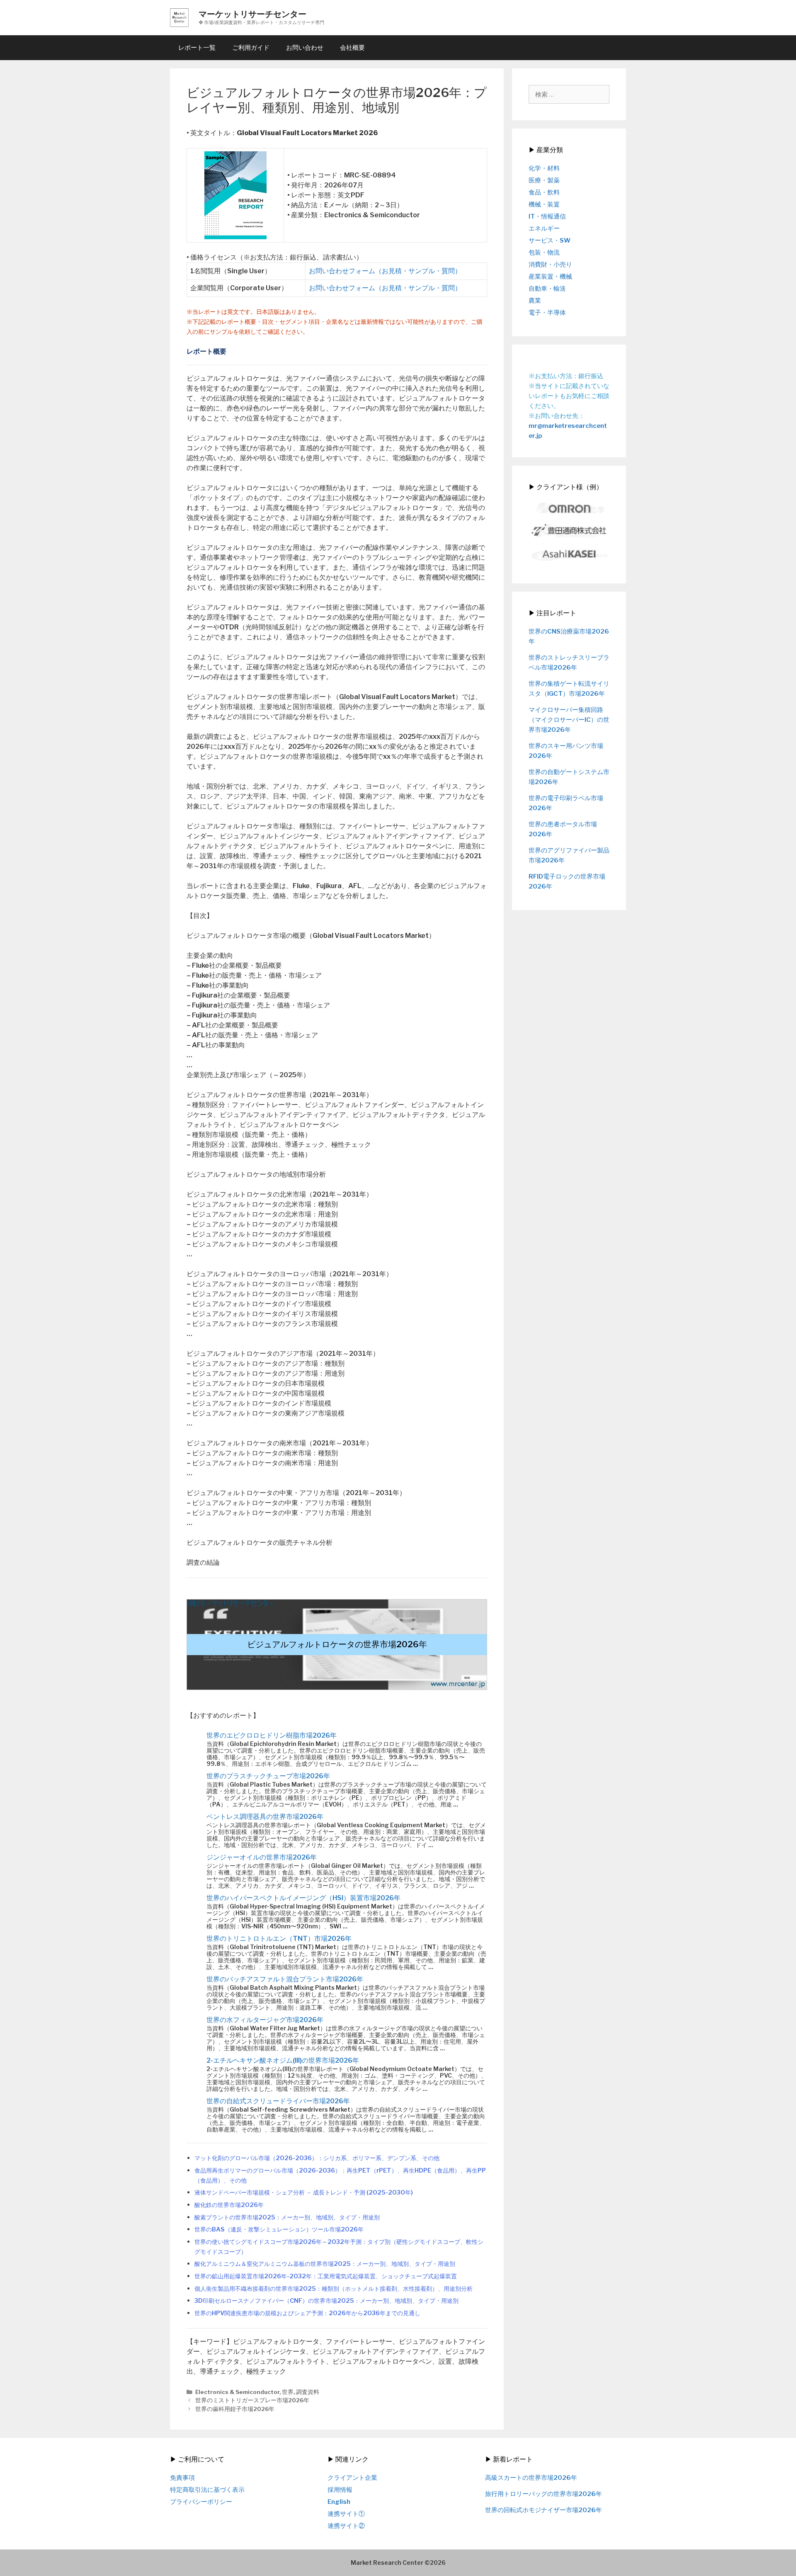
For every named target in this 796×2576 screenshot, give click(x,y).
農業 (535, 301)
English (339, 2502)
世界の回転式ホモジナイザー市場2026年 (544, 2510)
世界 (288, 2392)
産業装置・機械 (550, 277)
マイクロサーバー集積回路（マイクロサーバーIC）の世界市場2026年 (569, 720)
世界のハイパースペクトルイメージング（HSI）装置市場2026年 (303, 1898)
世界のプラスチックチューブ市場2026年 (268, 1776)
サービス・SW (550, 240)
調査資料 (308, 2392)
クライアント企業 (352, 2478)
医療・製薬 (544, 180)
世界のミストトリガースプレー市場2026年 (252, 2400)
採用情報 (340, 2490)
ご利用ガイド (251, 48)
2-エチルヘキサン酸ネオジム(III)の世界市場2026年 (283, 2060)
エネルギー (544, 228)
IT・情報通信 (547, 216)
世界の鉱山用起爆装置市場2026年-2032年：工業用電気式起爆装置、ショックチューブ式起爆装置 (326, 2276)
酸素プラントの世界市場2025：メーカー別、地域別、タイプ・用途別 (287, 2217)
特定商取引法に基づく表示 (207, 2490)
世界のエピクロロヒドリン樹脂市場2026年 (272, 1735)
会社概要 (352, 48)
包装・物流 (544, 253)
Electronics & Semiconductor (237, 2392)
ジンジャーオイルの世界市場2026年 (262, 1857)
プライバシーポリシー (201, 2502)
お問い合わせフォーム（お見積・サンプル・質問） (385, 271)
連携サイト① (346, 2514)
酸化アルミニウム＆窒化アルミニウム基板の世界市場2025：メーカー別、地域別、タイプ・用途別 (325, 2264)
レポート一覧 (197, 48)
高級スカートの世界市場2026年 (531, 2478)
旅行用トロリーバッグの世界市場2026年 (544, 2494)
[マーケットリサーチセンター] (179, 17)
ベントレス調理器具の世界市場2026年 (265, 1817)
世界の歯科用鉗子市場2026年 (235, 2409)
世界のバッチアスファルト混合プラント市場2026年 (285, 1979)
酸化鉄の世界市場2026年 (229, 2205)
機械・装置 (544, 204)
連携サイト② (346, 2526)
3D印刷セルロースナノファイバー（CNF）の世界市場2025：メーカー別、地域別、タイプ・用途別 (326, 2301)
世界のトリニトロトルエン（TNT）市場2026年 (279, 1939)
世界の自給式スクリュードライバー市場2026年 (278, 2101)
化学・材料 (544, 168)
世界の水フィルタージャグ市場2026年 (265, 2020)
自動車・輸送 (547, 289)
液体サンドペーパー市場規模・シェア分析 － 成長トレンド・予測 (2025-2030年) (304, 2192)
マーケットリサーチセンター (252, 14)
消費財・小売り (550, 265)
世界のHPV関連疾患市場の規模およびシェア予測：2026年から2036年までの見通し (307, 2313)
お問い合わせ (305, 48)
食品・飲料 (544, 192)
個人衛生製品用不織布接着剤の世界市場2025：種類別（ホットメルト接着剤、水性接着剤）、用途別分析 (334, 2289)
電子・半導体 (547, 313)
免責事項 (182, 2478)
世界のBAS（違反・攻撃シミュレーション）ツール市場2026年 (279, 2229)
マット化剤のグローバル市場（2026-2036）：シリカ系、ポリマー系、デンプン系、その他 (317, 2158)
